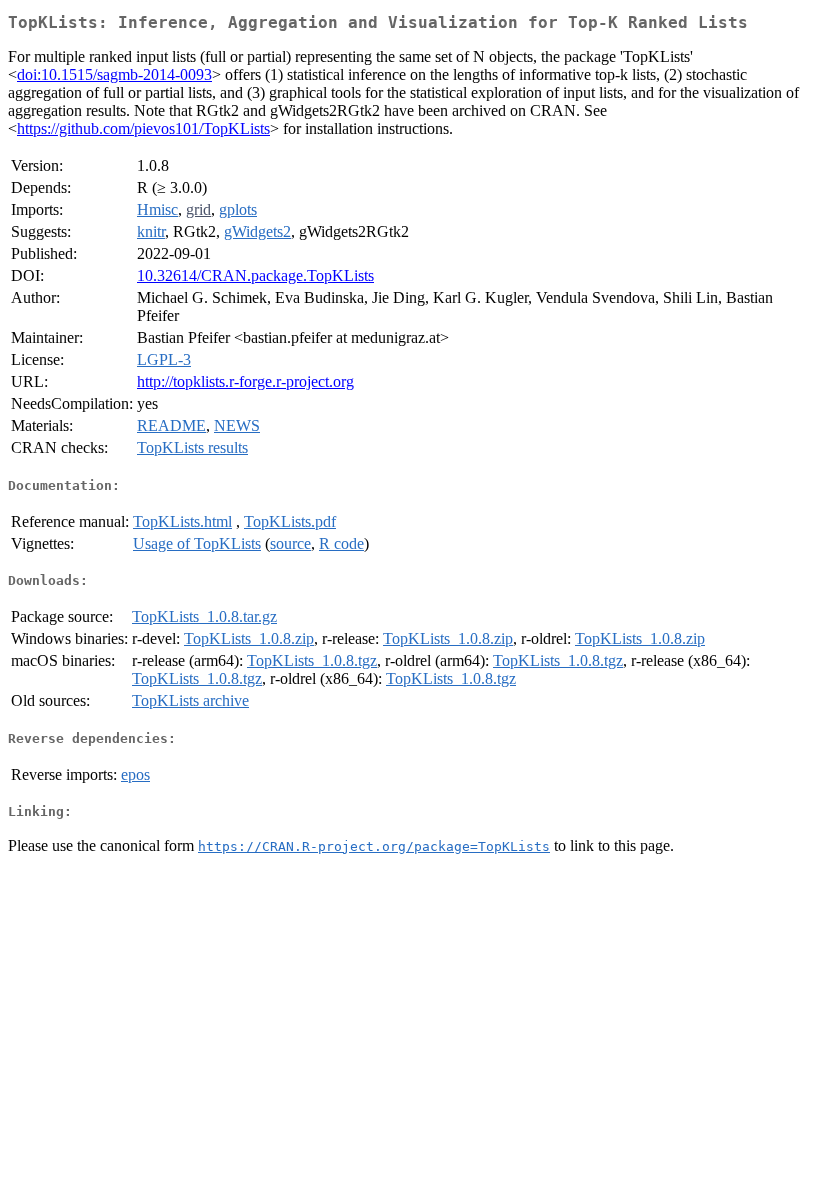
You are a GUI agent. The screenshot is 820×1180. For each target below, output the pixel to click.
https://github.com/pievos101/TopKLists (143, 128)
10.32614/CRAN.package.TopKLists (255, 275)
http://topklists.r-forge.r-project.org (245, 381)
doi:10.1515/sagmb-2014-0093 (114, 74)
